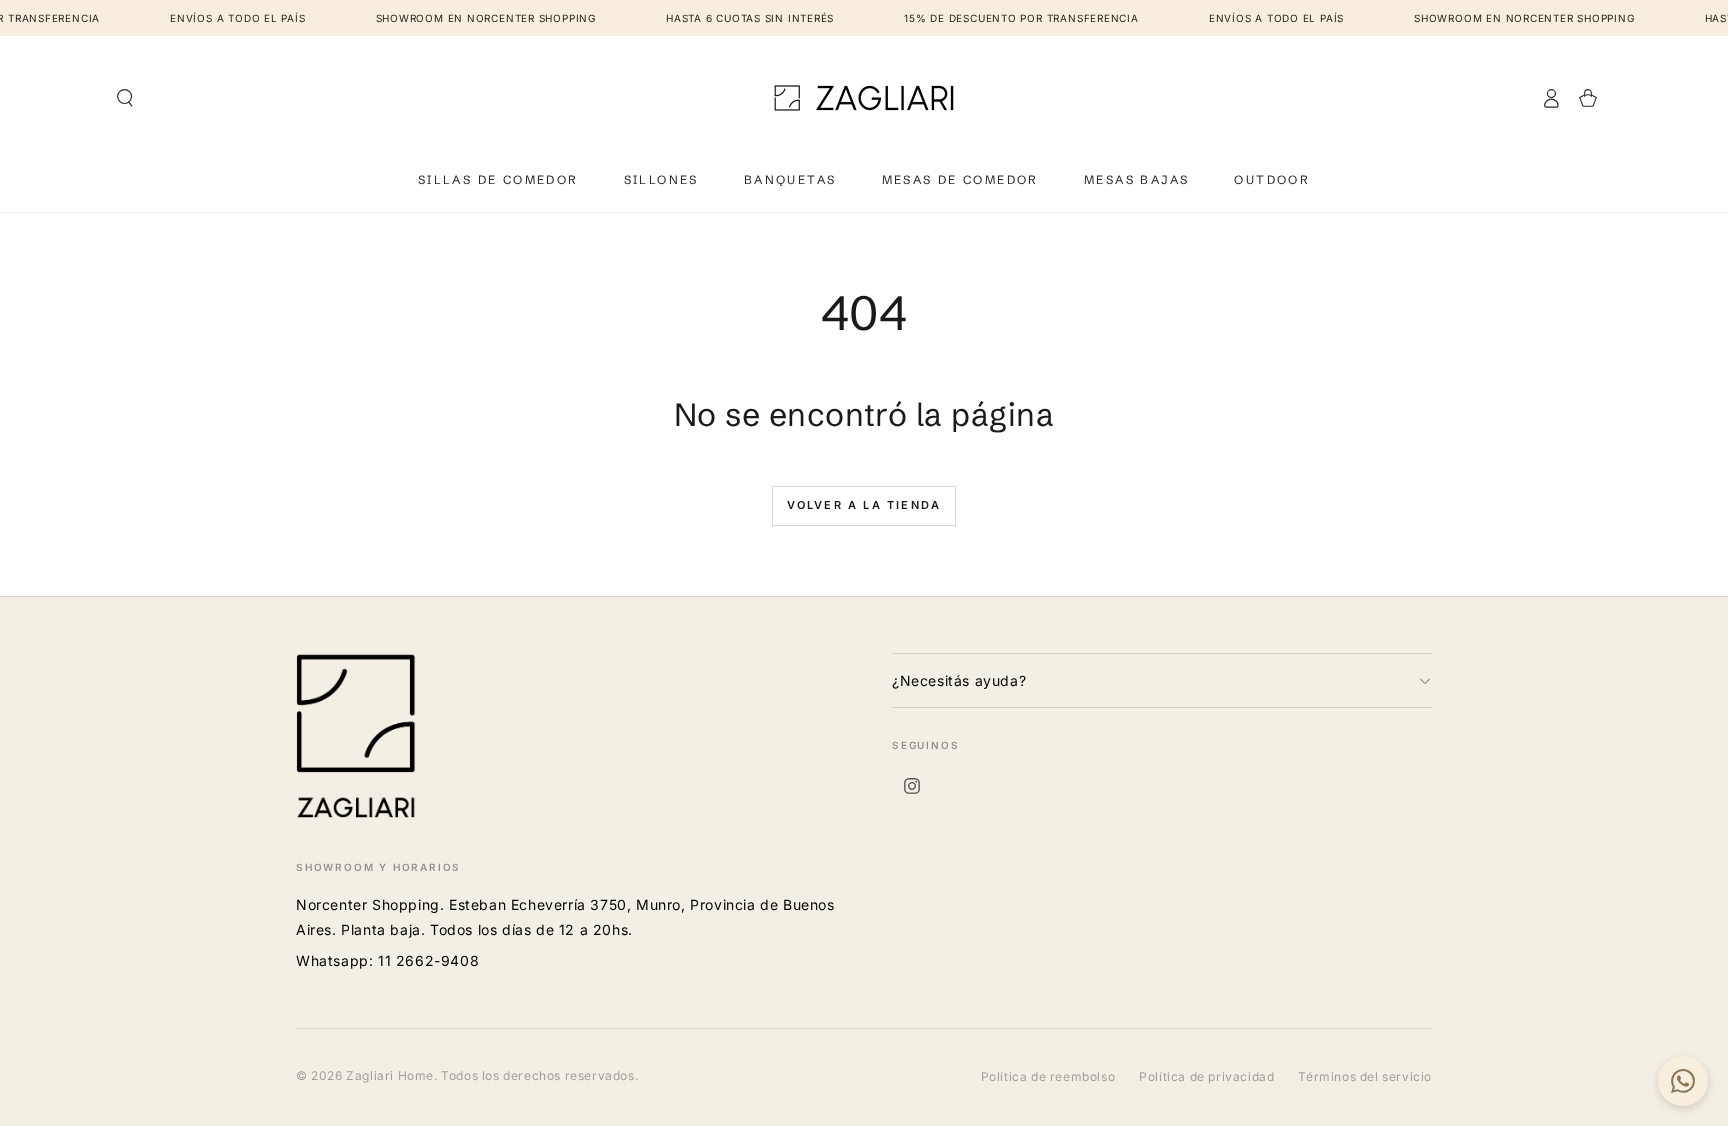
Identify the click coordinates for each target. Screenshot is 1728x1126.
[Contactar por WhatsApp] (1683, 1081)
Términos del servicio (1365, 1076)
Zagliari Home (390, 1075)
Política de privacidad (1206, 1076)
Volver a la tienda (864, 505)
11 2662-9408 (428, 960)
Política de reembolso (1048, 1076)
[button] (125, 98)
